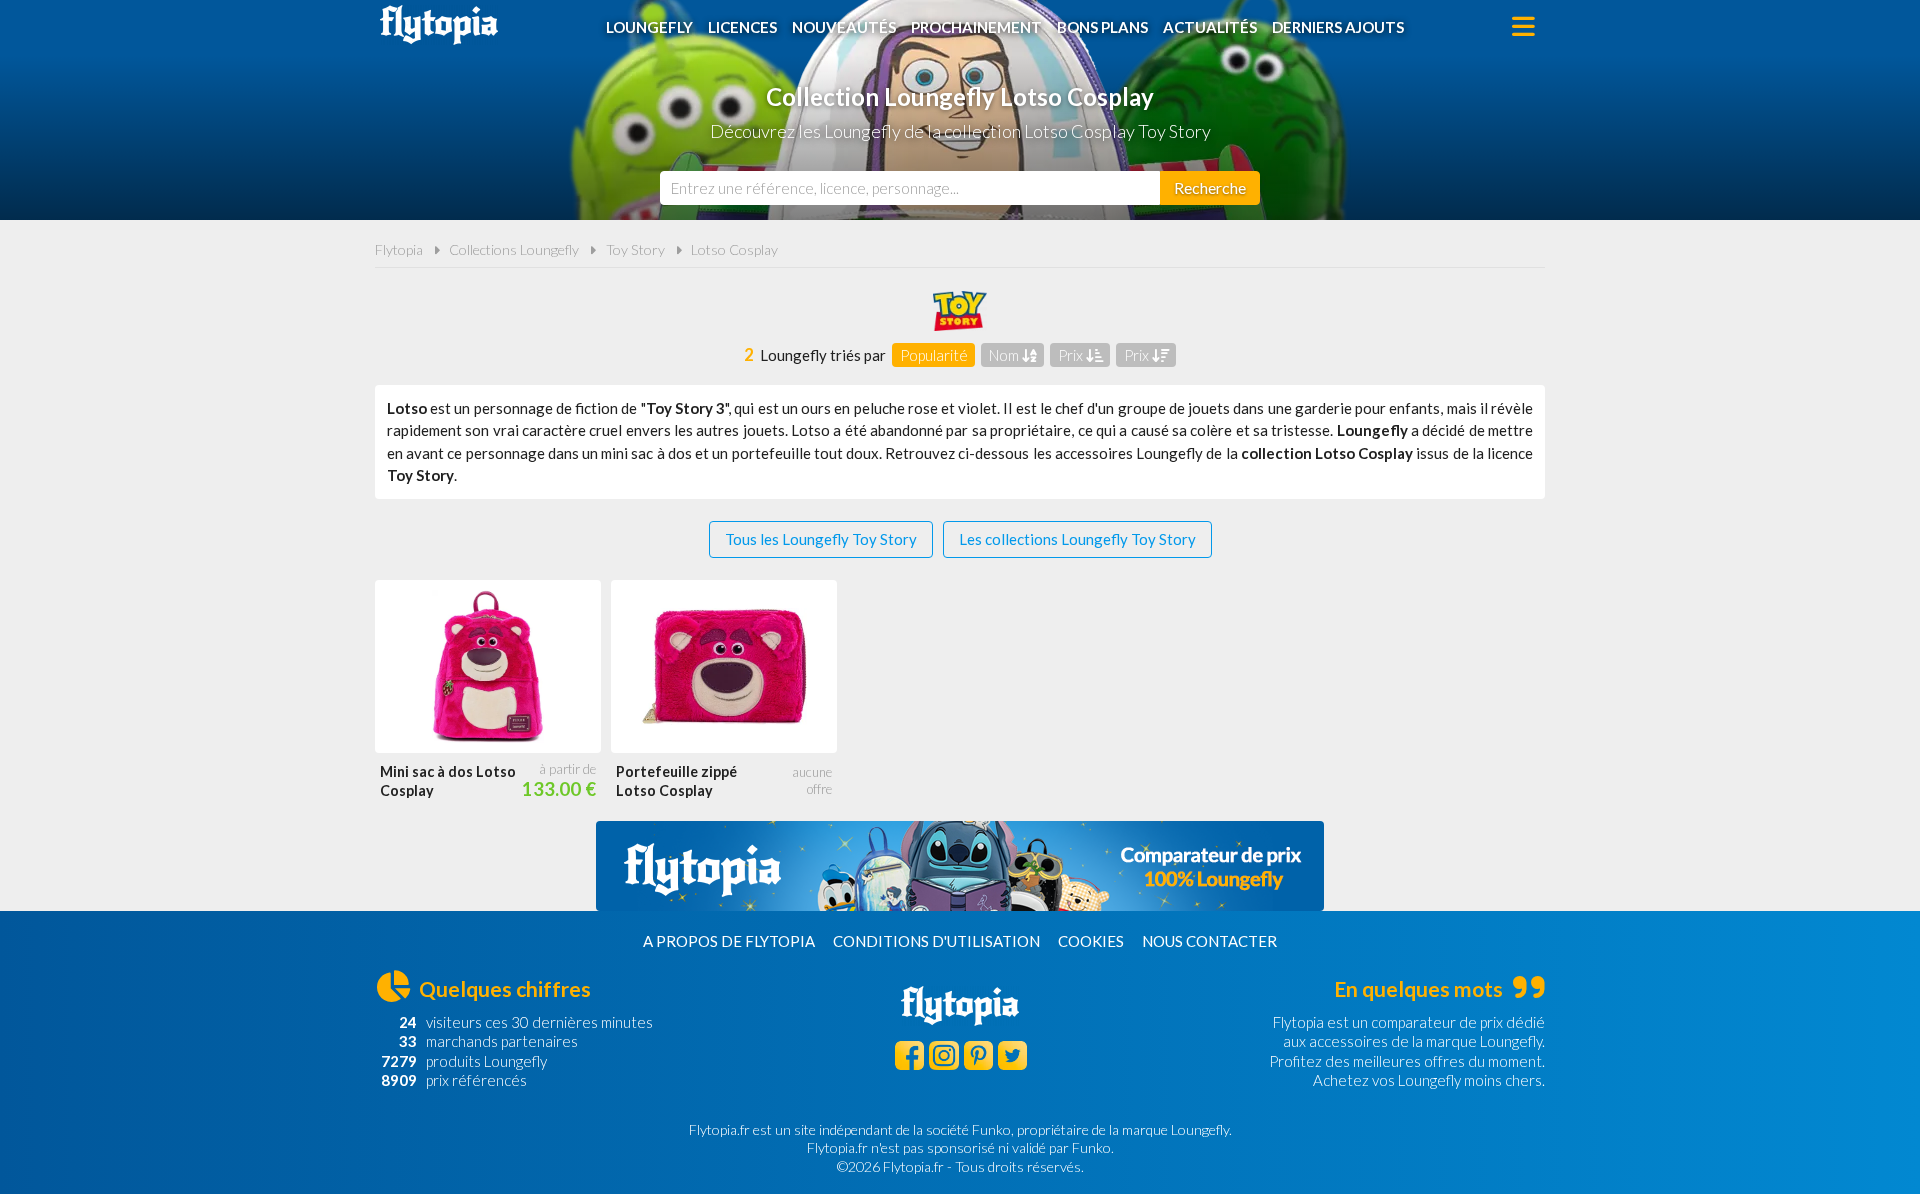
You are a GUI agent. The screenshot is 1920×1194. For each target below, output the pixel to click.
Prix (1072, 355)
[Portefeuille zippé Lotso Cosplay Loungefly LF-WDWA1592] (724, 666)
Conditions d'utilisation (936, 941)
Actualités (1210, 27)
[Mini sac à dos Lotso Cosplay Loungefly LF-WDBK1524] (488, 666)
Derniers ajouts (1338, 27)
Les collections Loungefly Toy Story (1077, 539)
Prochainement (976, 27)
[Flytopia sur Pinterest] (978, 1055)
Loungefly (649, 27)
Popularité (934, 355)
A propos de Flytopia (729, 941)
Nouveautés (844, 27)
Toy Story (635, 249)
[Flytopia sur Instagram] (943, 1055)
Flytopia (439, 25)
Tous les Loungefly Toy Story (821, 539)
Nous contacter (1209, 941)
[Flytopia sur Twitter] (1012, 1055)
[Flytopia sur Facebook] (909, 1055)
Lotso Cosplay (734, 249)
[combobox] (910, 188)
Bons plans (1102, 27)
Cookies (1091, 941)
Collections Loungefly (514, 249)
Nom (1005, 355)
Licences (742, 27)
